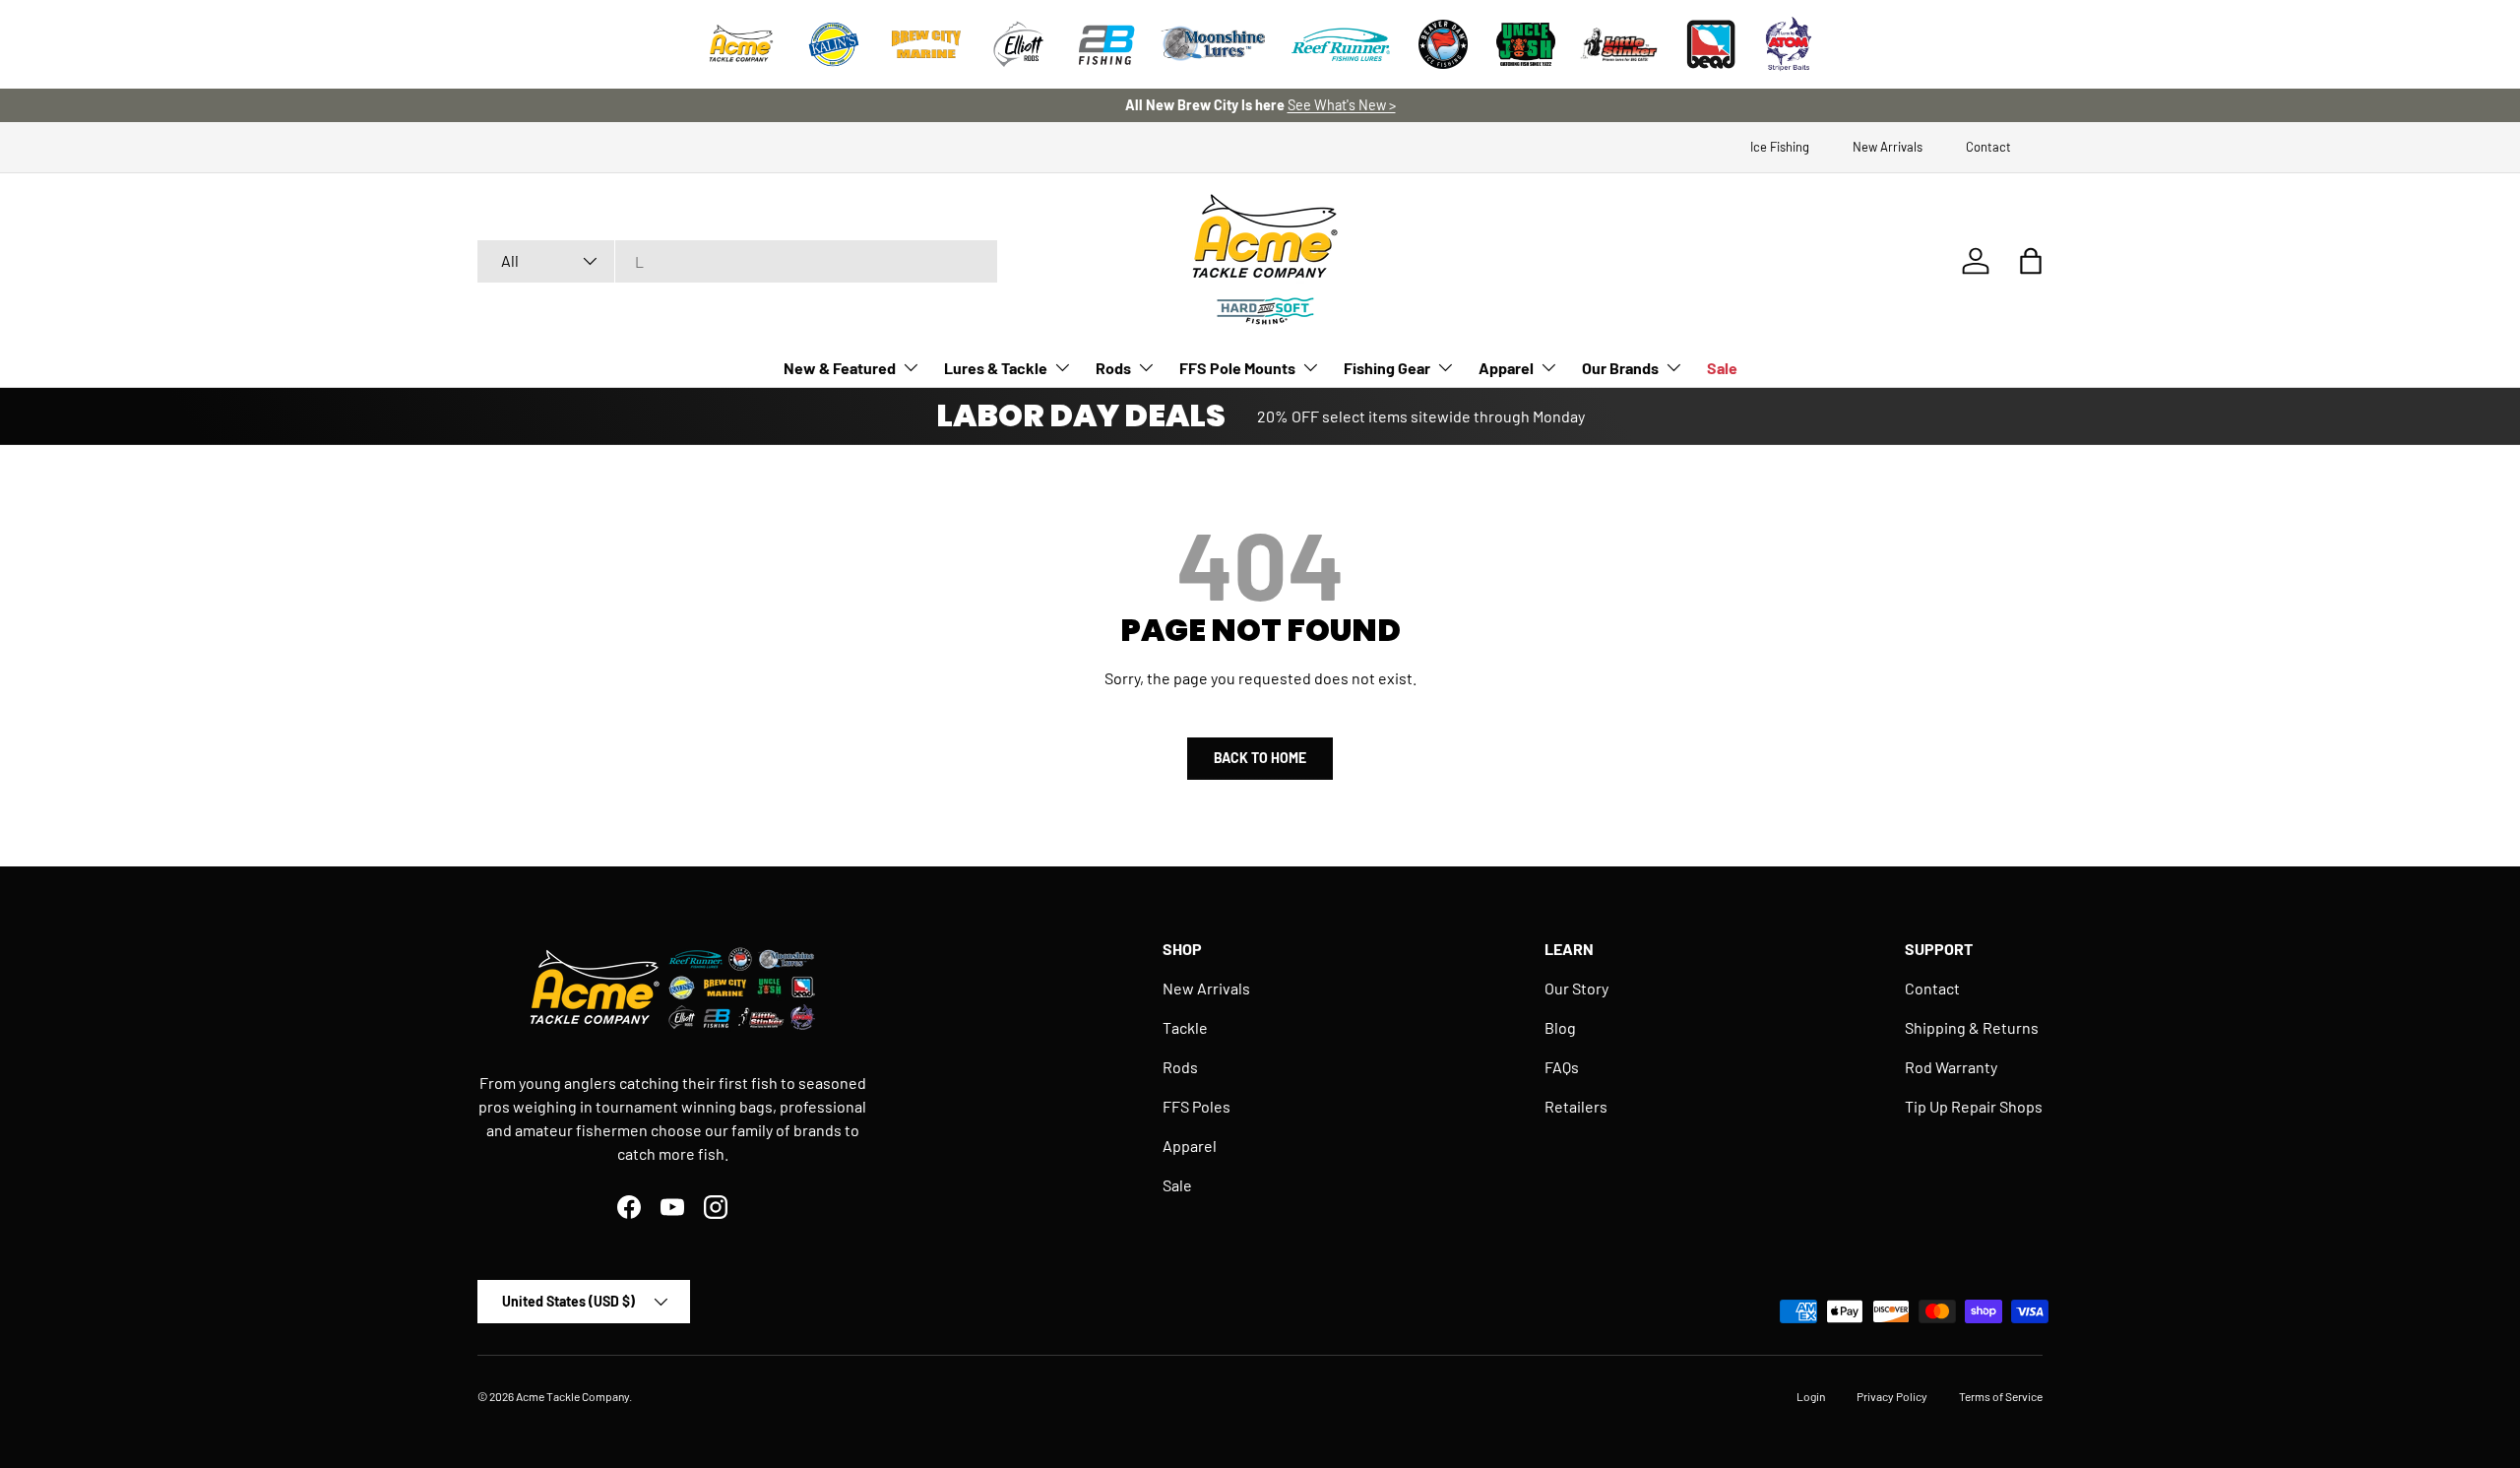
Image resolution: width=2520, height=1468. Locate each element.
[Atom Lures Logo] (1789, 44)
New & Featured (840, 368)
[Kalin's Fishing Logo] (834, 44)
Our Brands (1620, 368)
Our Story (1576, 988)
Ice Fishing (1780, 147)
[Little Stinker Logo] (1618, 44)
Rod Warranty (1951, 1067)
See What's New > (1342, 105)
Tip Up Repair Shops (1974, 1106)
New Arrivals (1888, 147)
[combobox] (737, 261)
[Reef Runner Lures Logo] (1341, 44)
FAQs (1562, 1067)
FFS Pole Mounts (1237, 368)
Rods (1113, 368)
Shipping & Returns (1972, 1027)
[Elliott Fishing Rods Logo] (1019, 44)
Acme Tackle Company (572, 1396)
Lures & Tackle (996, 368)
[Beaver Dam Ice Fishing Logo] (1443, 44)
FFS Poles (1197, 1106)
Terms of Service (2001, 1396)
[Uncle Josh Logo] (1526, 44)
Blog (1560, 1027)
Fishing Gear (1387, 368)
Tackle (1185, 1027)
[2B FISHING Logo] (1106, 44)
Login (1811, 1396)
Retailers (1576, 1106)
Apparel (1506, 368)
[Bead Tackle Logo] (1711, 44)
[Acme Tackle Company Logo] (741, 44)
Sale (1722, 368)
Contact (1988, 147)
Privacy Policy (1892, 1396)
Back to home (1260, 758)
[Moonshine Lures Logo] (1214, 44)
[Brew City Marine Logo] (926, 44)
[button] (2031, 261)
